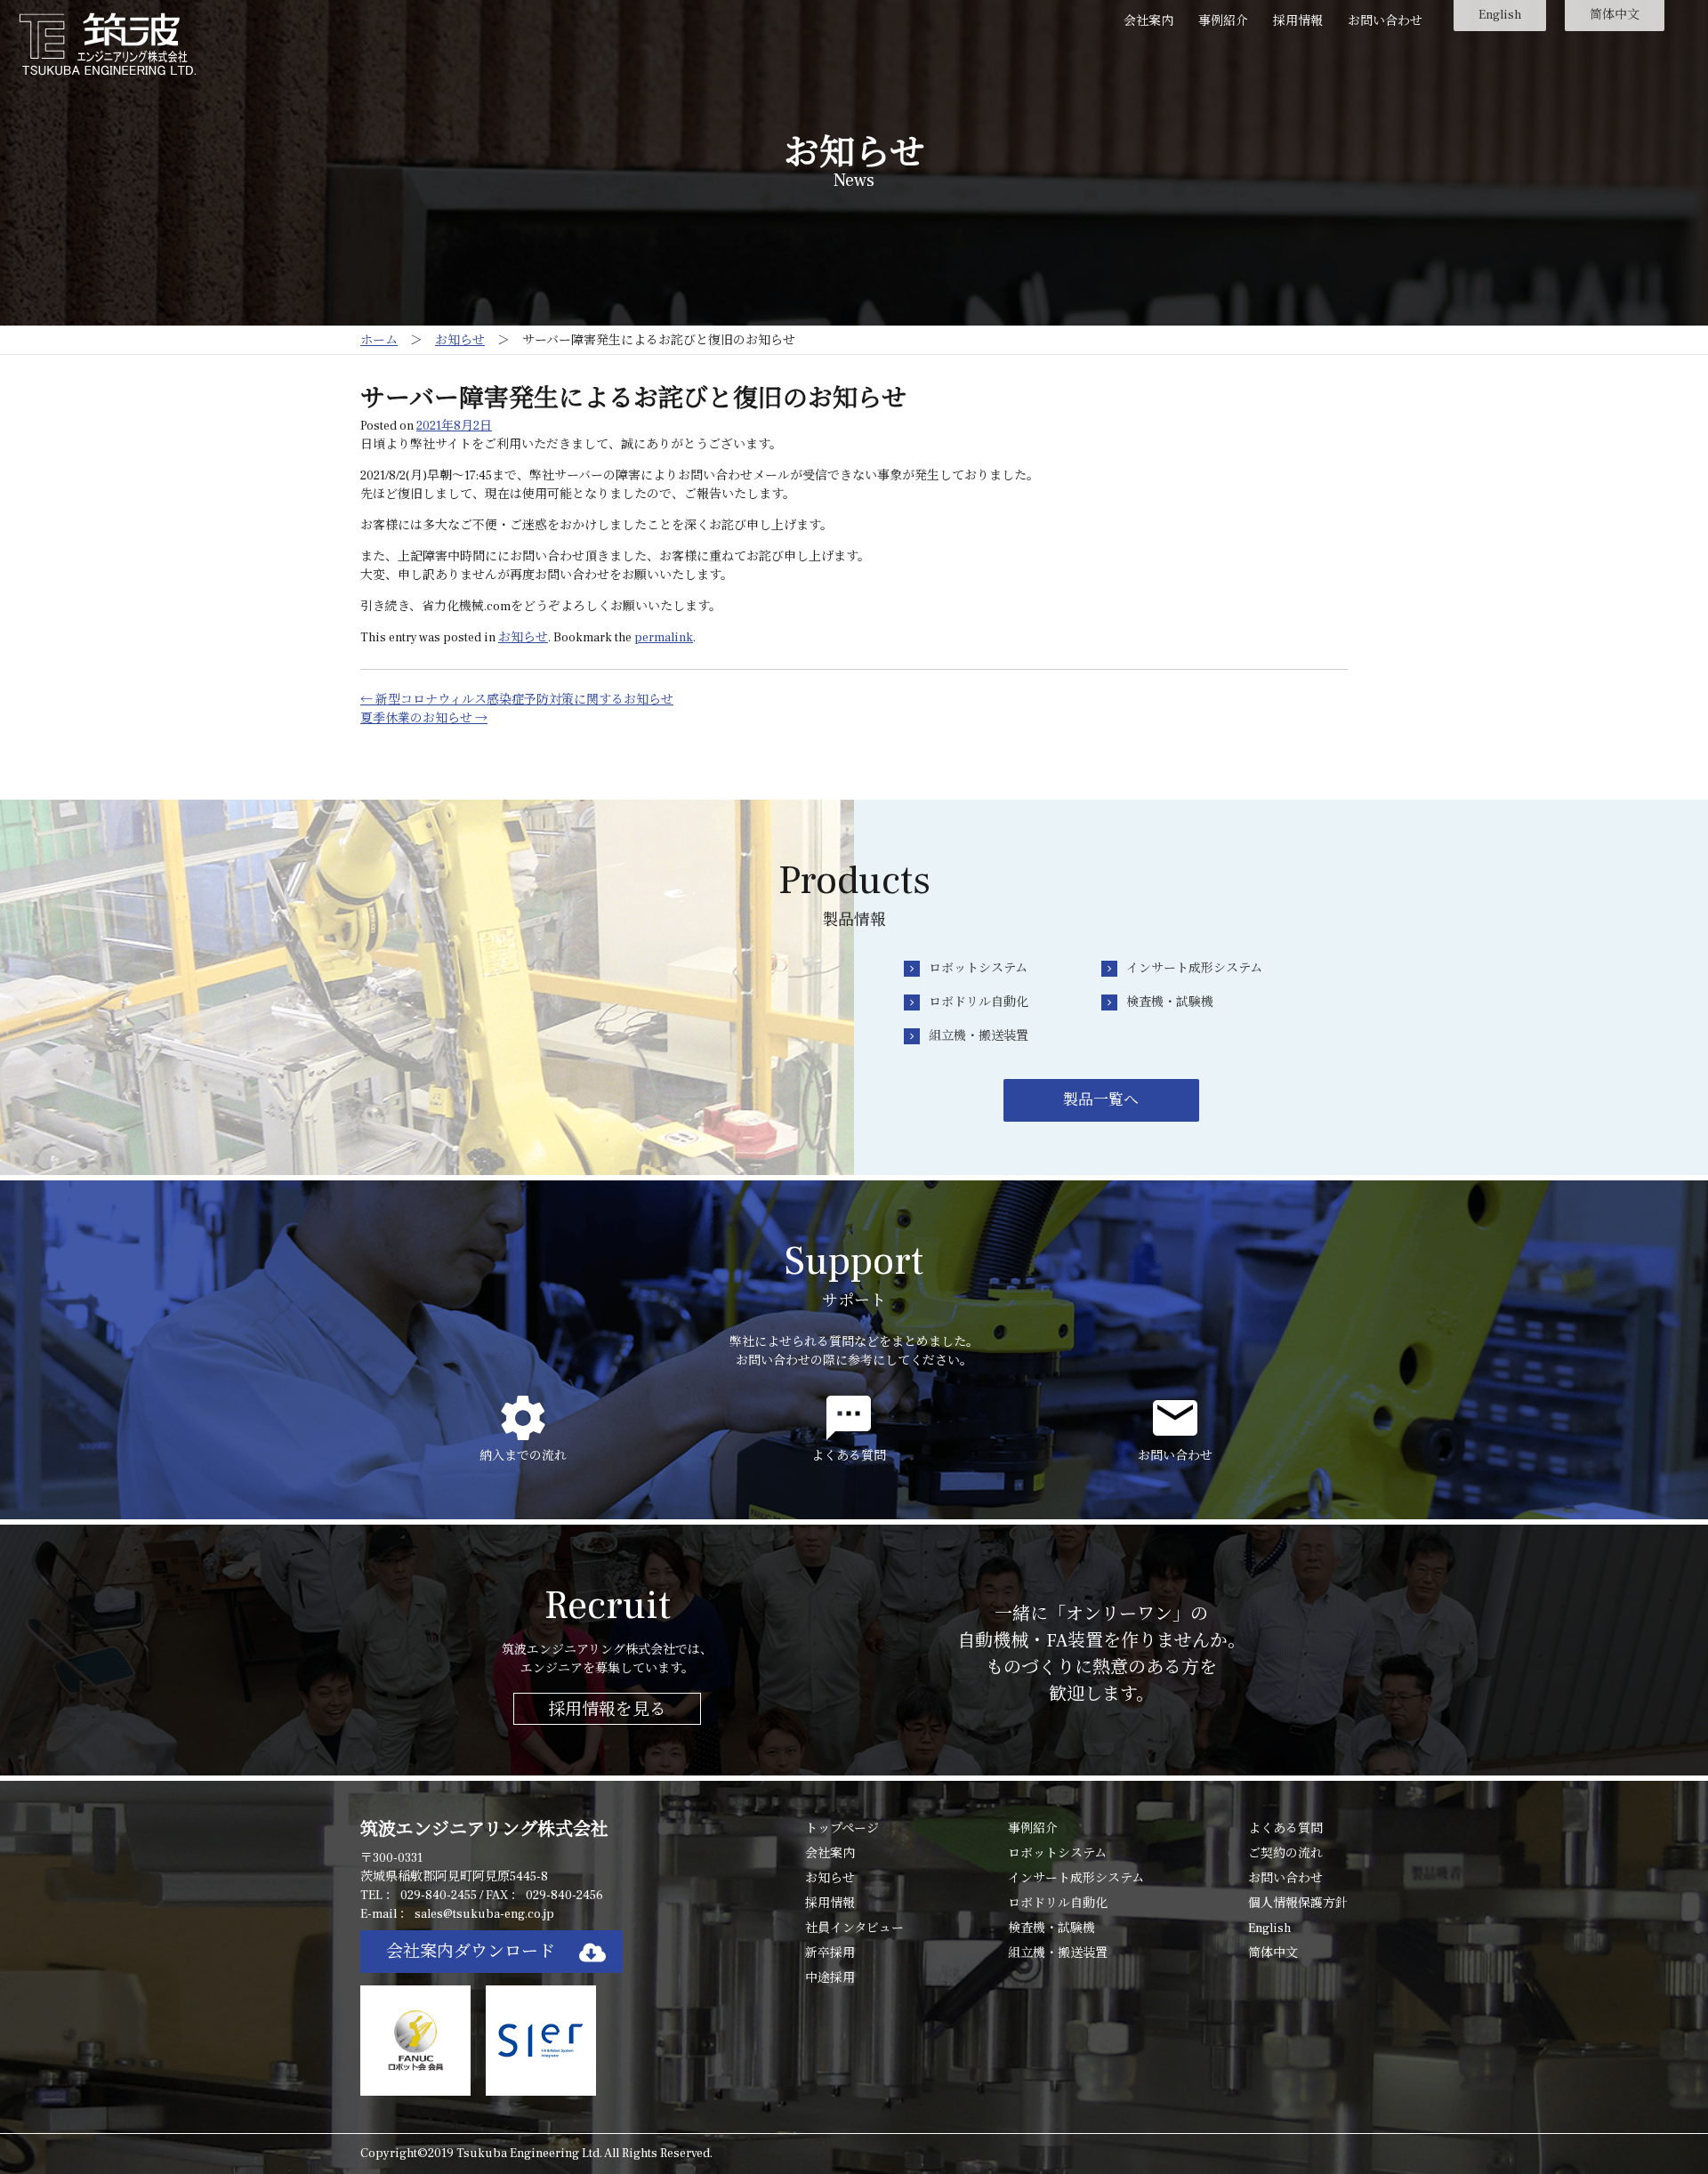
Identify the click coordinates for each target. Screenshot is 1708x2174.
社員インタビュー (854, 1928)
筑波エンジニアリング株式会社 (484, 1830)
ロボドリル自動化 (979, 1002)
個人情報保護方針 (1298, 1904)
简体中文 (1615, 15)
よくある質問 (1285, 1829)
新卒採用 (830, 1953)
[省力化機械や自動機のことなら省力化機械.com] (108, 44)
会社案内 (1148, 21)
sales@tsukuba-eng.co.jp (484, 1914)
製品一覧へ (1101, 1100)
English (1500, 15)
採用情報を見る (607, 1710)
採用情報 (1298, 21)
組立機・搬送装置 (979, 1036)
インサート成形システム (1194, 969)
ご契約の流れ (1285, 1854)
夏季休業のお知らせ (424, 719)
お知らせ (523, 638)
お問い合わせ (1385, 21)
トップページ (842, 1829)
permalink (664, 638)
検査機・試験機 (1170, 1002)
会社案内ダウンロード (471, 1952)
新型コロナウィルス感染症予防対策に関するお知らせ (517, 700)
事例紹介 (1223, 21)
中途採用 (830, 1978)
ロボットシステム (978, 969)
